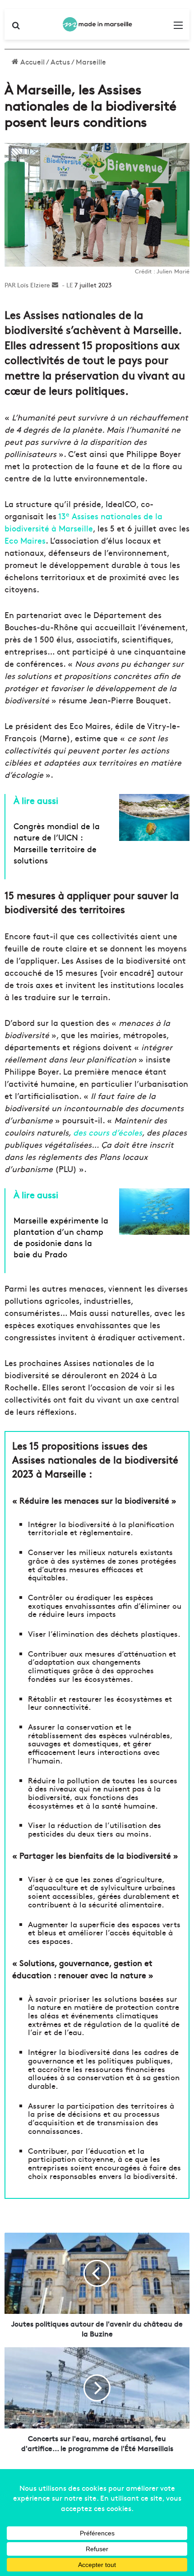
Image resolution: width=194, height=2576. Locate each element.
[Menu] (178, 28)
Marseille (91, 61)
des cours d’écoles (108, 1132)
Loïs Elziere (34, 285)
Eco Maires (25, 540)
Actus (60, 61)
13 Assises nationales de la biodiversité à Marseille (83, 522)
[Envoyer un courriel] (55, 285)
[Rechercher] (16, 28)
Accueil (32, 61)
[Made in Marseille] (97, 24)
